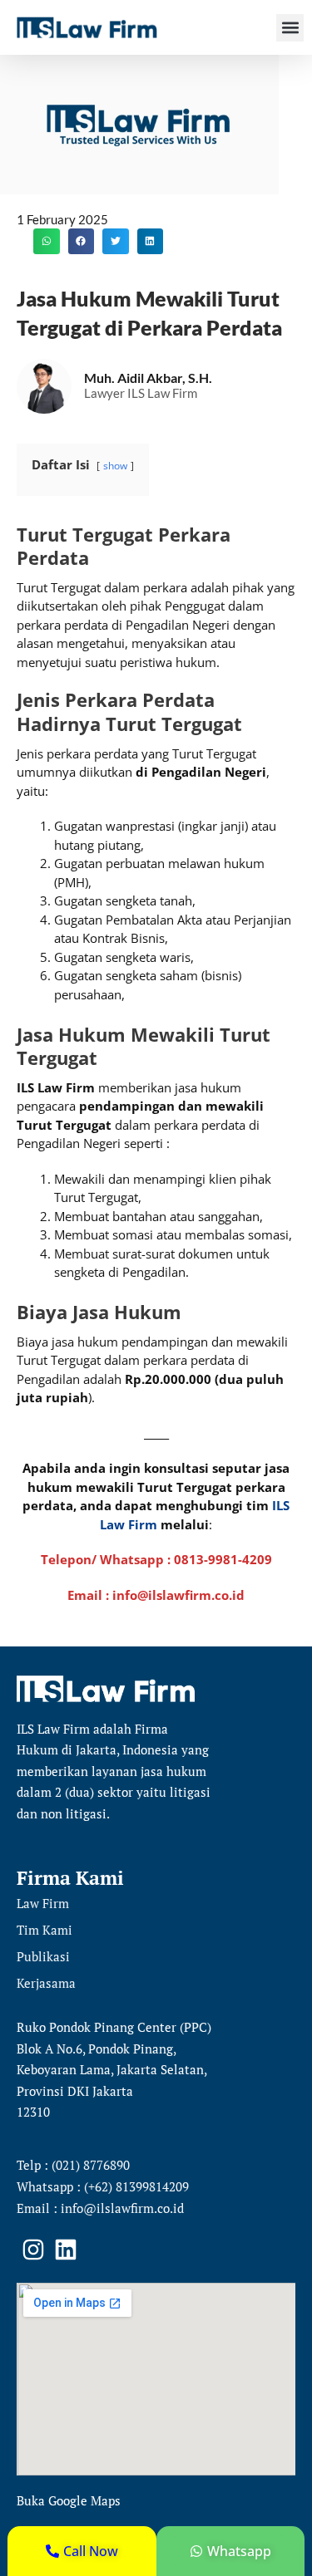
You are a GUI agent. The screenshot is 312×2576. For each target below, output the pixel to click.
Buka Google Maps (69, 2500)
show (115, 466)
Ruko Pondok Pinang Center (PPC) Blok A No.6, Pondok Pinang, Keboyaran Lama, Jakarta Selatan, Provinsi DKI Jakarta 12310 (114, 2069)
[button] (290, 28)
